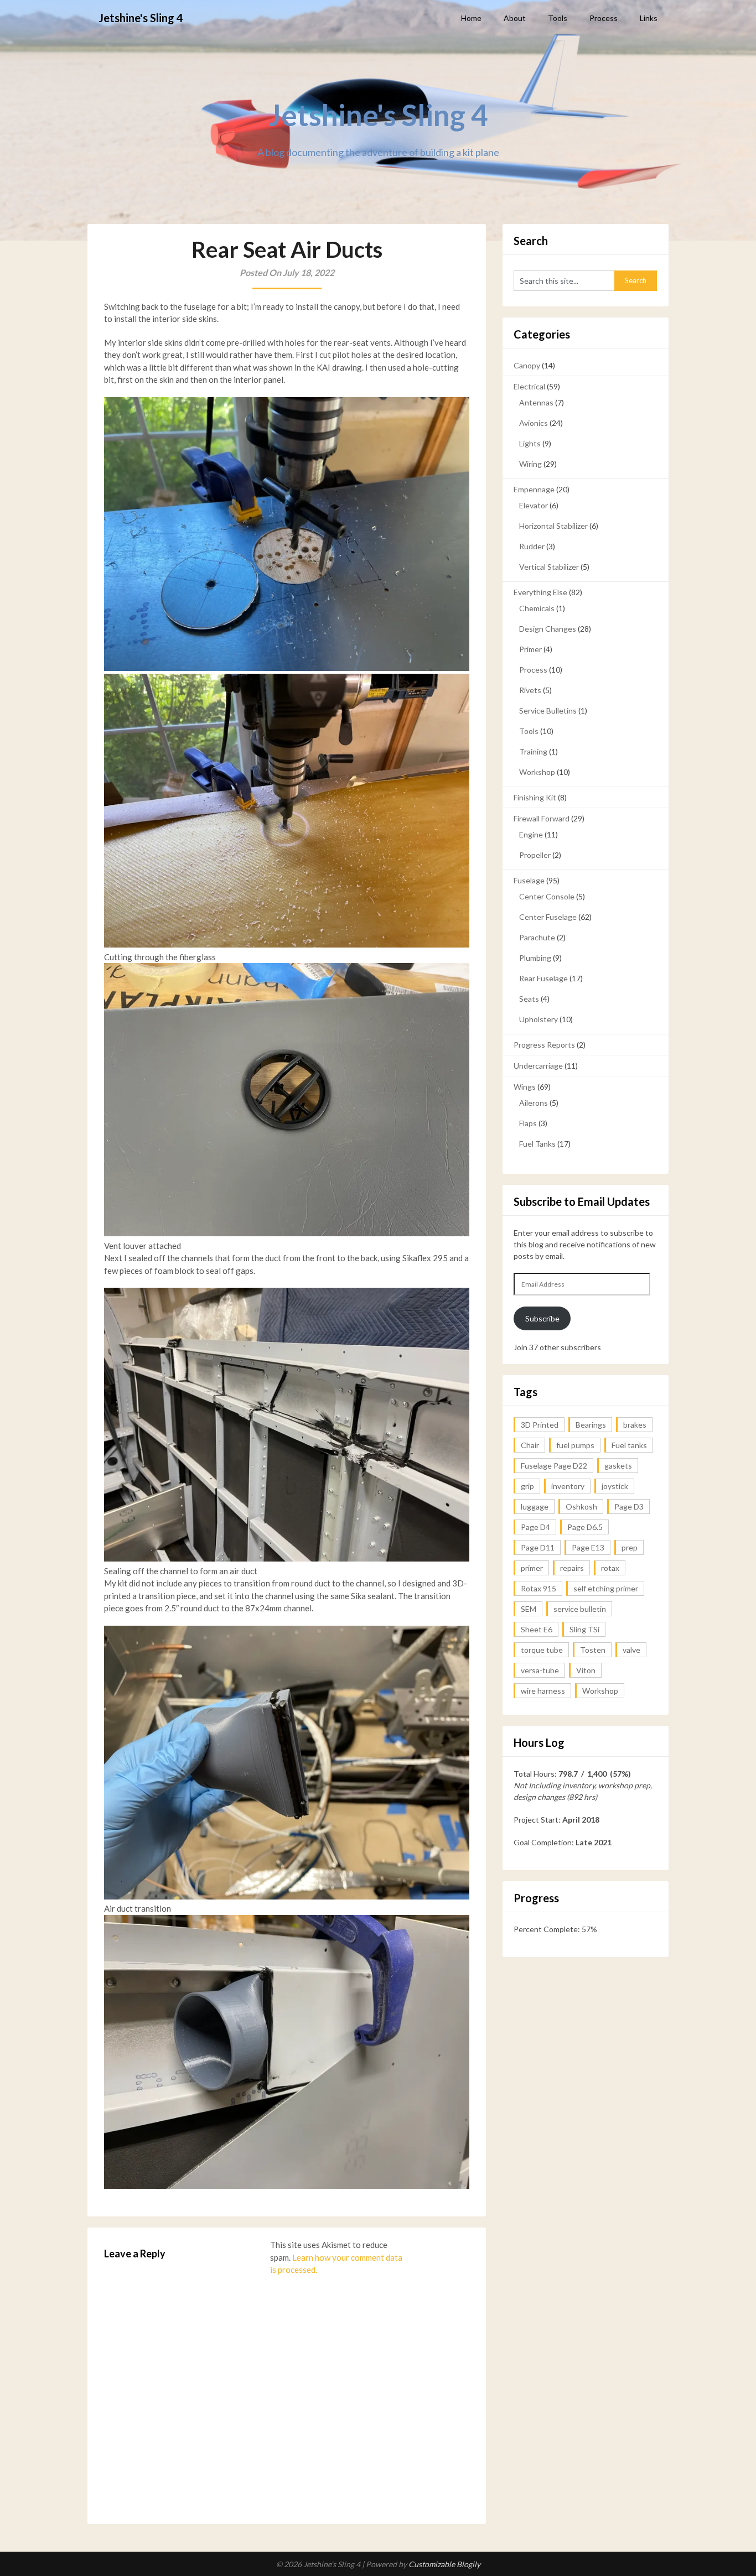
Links (649, 18)
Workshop (537, 772)
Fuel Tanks (537, 1144)
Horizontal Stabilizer (553, 526)
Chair (530, 1445)
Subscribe (542, 1318)
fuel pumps (575, 1445)
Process (604, 18)
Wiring (530, 464)
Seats (529, 999)
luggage (535, 1506)
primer (532, 1568)
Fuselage (529, 880)
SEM (529, 1609)
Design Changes (548, 629)
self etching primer (606, 1588)
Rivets (530, 690)
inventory (568, 1486)
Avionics (534, 423)
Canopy (527, 365)
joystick (615, 1486)
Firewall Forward (542, 818)
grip (527, 1486)
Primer (530, 649)
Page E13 (588, 1547)
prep (630, 1547)
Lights (530, 443)
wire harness (543, 1691)
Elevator (534, 505)
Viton (586, 1670)
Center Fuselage (548, 917)
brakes (635, 1425)
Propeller (535, 855)
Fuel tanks (629, 1445)
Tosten (593, 1650)
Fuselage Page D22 (554, 1466)
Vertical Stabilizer (549, 567)
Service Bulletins (548, 711)
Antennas (536, 402)
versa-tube (540, 1670)
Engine (531, 834)
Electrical (529, 386)
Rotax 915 (538, 1588)
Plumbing (535, 958)
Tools (558, 18)
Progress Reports (544, 1045)
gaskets (618, 1466)
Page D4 (535, 1527)
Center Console (547, 896)
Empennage (534, 489)
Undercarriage (538, 1066)
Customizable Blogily (444, 2564)
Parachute (537, 937)
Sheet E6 (537, 1629)
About (515, 18)
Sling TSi (584, 1629)
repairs (572, 1568)
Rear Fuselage (543, 978)
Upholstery (538, 1019)
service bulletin (580, 1609)
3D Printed (540, 1425)
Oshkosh (581, 1506)
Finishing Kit (535, 797)
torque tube (542, 1650)
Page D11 (538, 1547)
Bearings (591, 1425)
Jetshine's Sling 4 (141, 18)
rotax (610, 1568)
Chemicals (537, 608)
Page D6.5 (585, 1527)
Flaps (528, 1123)
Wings (525, 1087)
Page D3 (629, 1506)
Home (471, 18)
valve (631, 1650)
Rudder (532, 546)
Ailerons (534, 1103)
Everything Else (540, 592)
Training (533, 751)
